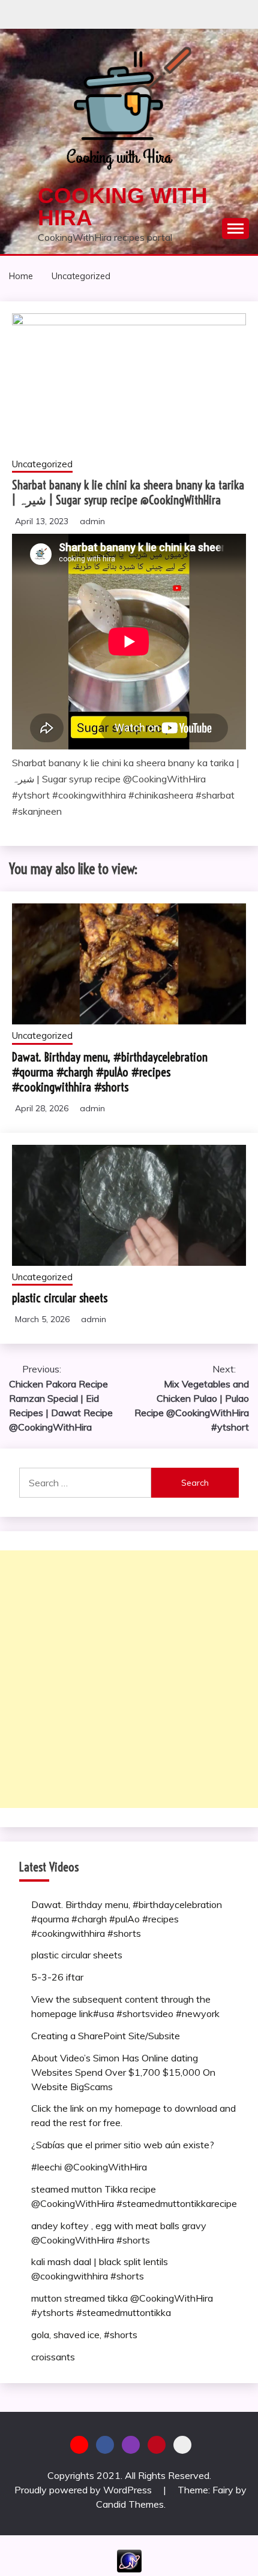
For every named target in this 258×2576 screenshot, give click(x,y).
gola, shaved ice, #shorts (84, 2335)
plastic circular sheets (60, 1298)
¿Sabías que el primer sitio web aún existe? (123, 2145)
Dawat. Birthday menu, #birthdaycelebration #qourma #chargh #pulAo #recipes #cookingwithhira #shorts (110, 1072)
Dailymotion (182, 2445)
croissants (53, 2357)
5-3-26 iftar (57, 1977)
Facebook (105, 2445)
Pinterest (157, 2445)
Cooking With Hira (123, 207)
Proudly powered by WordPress (84, 2490)
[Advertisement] (129, 1679)
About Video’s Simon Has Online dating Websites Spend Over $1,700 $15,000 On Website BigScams (123, 2072)
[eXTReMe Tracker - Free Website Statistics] (129, 2569)
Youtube (79, 2445)
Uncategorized (42, 464)
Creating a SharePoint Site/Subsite (106, 2036)
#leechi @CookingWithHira (89, 2167)
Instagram (131, 2445)
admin (92, 521)
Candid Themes (130, 2504)
